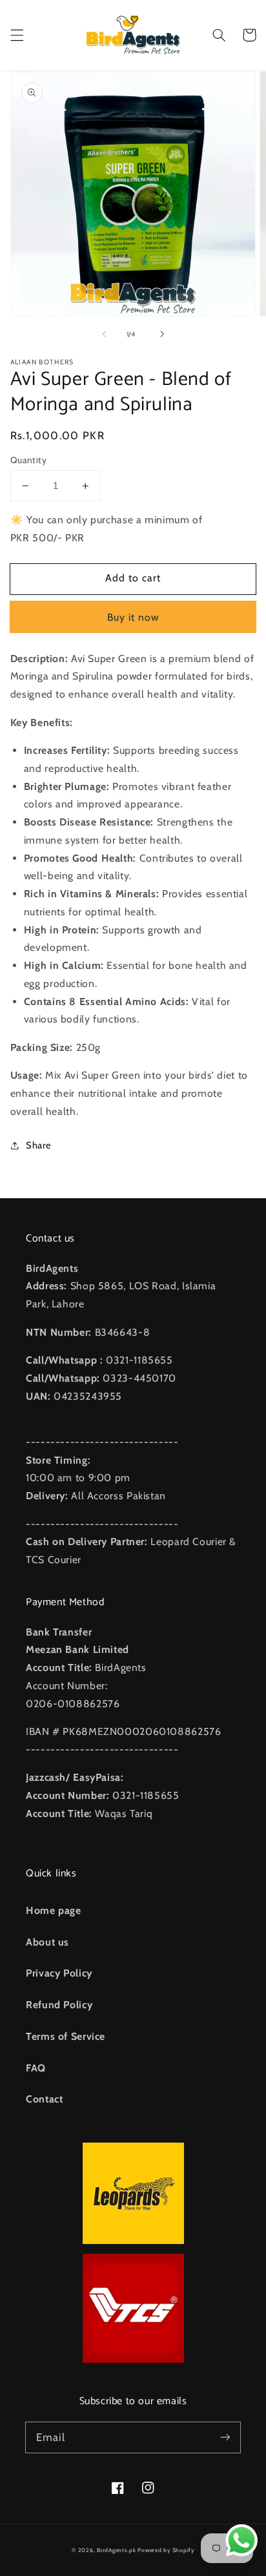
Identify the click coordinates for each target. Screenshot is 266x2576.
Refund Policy (59, 2005)
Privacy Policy (59, 1973)
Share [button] (39, 1145)
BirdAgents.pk (117, 2550)
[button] (17, 35)
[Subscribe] (225, 2437)
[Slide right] (162, 335)
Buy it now (133, 617)
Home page (54, 1910)
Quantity (28, 460)
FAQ (36, 2068)
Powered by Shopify (166, 2550)
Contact (44, 2099)
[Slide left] (104, 335)
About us (47, 1942)
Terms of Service (66, 2036)
